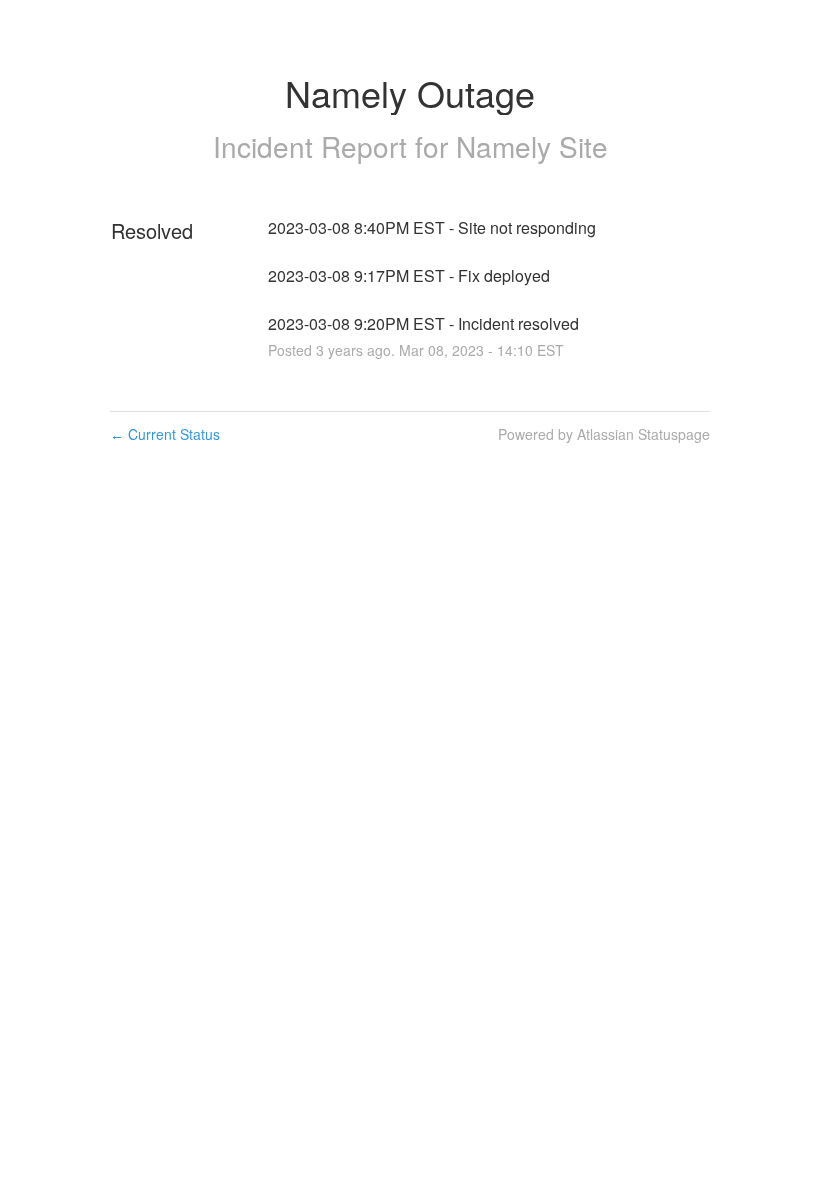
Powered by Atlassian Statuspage (604, 434)
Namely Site (532, 146)
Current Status (165, 434)
